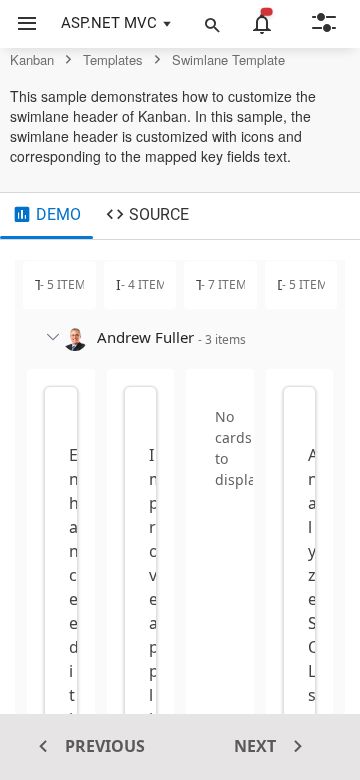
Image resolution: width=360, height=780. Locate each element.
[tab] (46, 216)
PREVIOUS (103, 746)
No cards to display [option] (239, 448)
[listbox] (220, 440)
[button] (19, 24)
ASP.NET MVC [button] (109, 23)
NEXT (257, 746)
